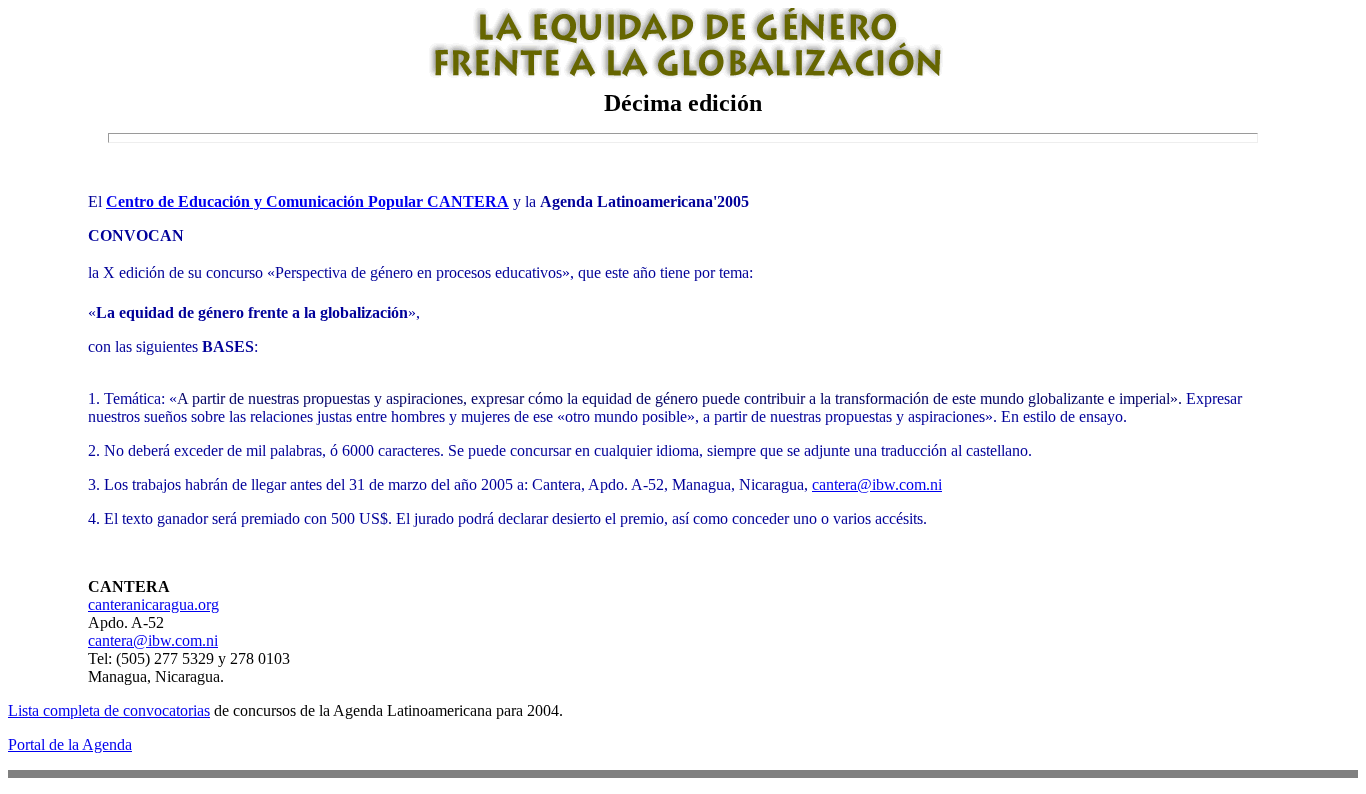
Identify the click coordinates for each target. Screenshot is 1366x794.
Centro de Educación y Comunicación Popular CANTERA (307, 201)
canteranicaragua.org (153, 604)
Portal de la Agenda (70, 744)
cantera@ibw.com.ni (877, 484)
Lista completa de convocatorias (109, 710)
